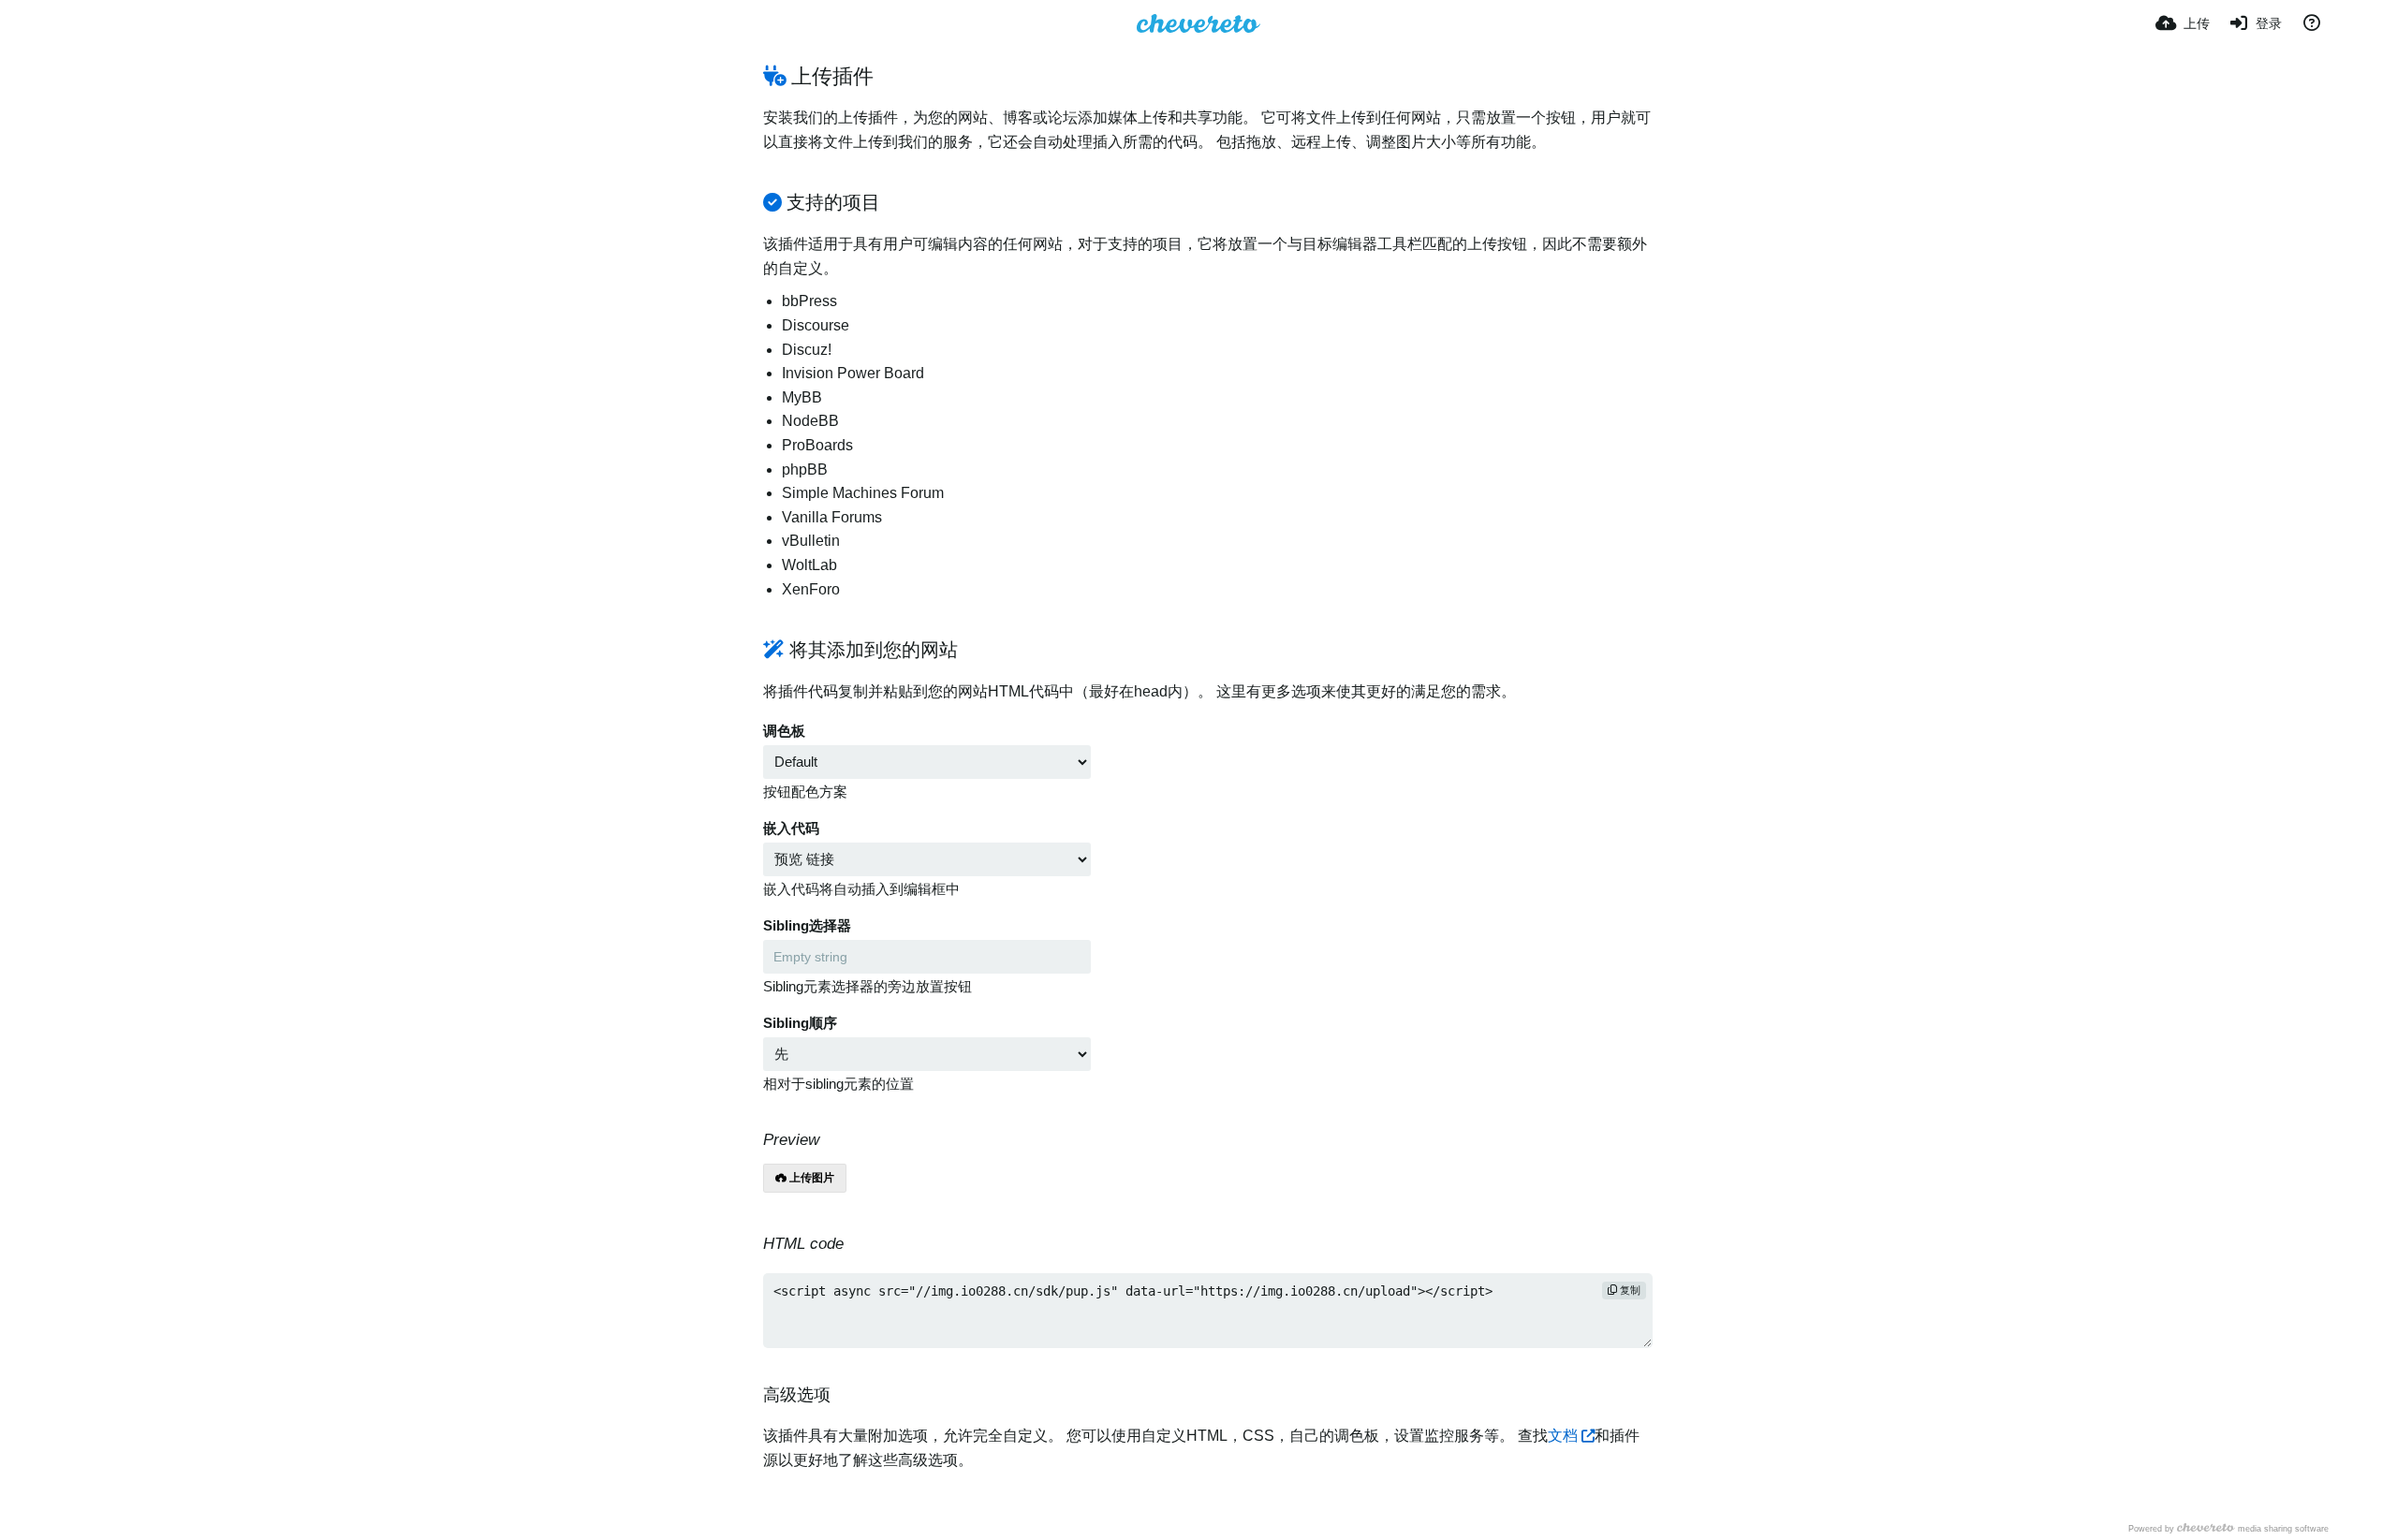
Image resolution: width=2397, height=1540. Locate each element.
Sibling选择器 (807, 926)
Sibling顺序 (800, 1023)
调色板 (784, 731)
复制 (1629, 1290)
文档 (1563, 1436)
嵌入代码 (791, 829)
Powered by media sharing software (2228, 1528)
